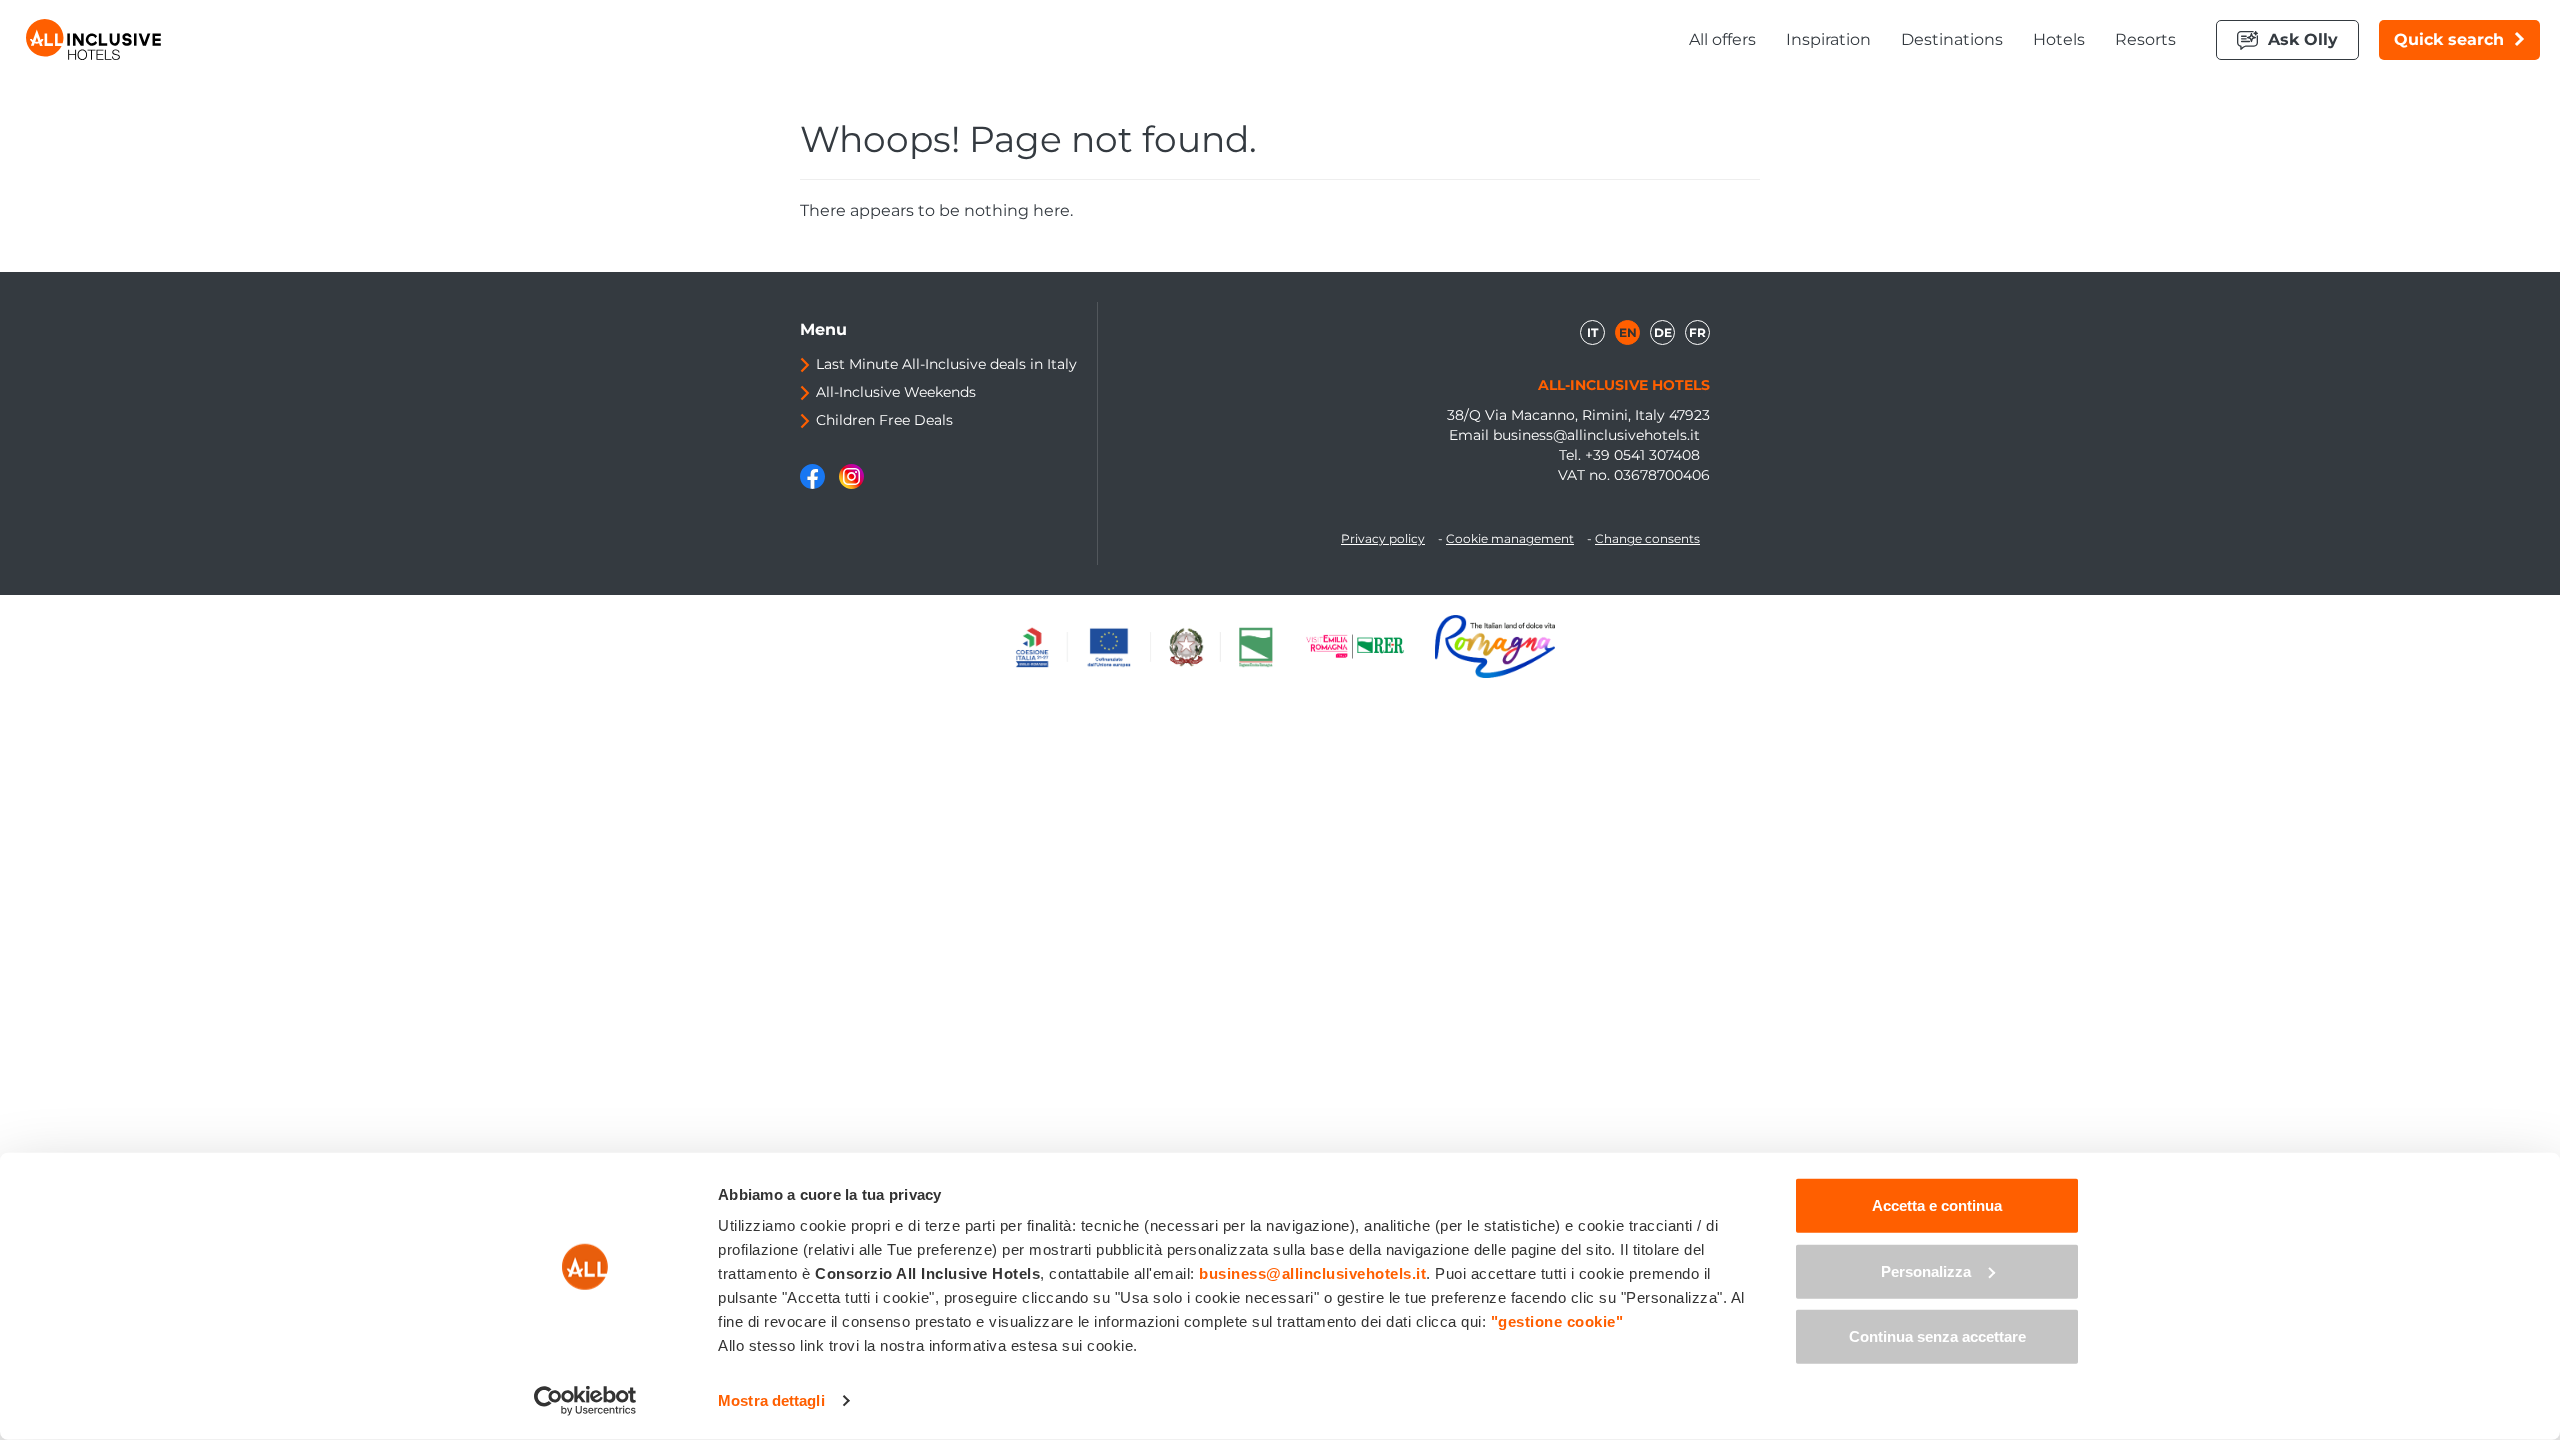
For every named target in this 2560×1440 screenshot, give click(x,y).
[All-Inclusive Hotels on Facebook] (814, 484)
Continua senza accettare (1937, 1336)
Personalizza (1926, 1270)
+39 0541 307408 (1642, 455)
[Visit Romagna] (1495, 646)
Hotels (2059, 39)
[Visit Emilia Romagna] (1365, 646)
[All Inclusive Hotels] (93, 39)
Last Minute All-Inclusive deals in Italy (946, 364)
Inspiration (1828, 39)
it (1592, 332)
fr (1697, 332)
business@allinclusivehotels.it (1596, 435)
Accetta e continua (1937, 1205)
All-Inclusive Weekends (896, 392)
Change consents (1647, 538)
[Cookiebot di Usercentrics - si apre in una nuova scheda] (585, 1401)
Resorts (2145, 39)
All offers (1722, 39)
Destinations (1952, 39)
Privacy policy (1383, 538)
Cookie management (1510, 538)
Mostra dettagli (771, 1400)
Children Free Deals (884, 420)
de (1663, 332)
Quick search (2449, 39)
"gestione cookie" (1557, 1321)
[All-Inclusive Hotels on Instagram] (851, 484)
